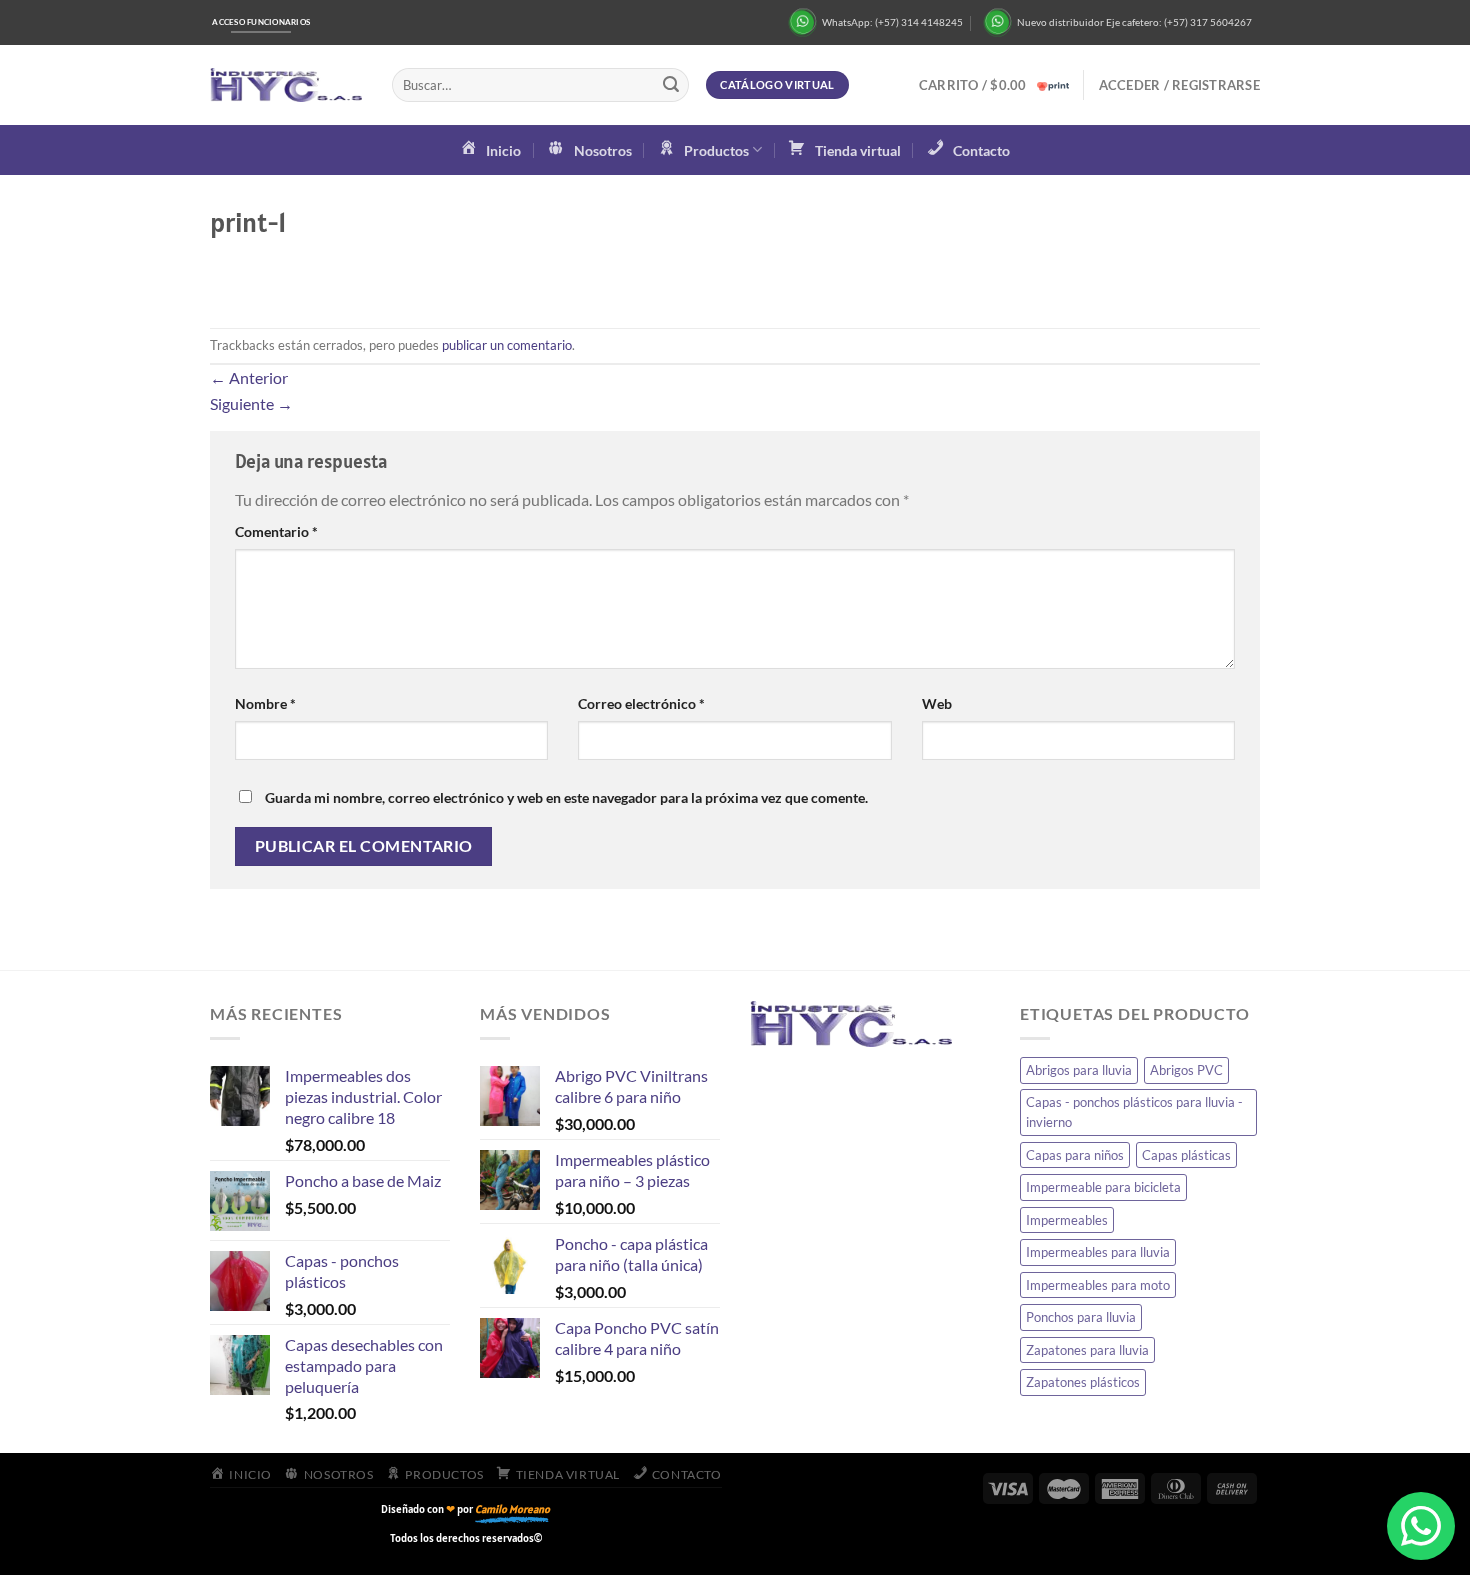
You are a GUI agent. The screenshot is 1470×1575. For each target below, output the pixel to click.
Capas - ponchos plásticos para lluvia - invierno (1134, 1112)
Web (937, 703)
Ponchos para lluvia (1081, 1317)
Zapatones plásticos (1083, 1382)
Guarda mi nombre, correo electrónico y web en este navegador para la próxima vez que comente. (566, 797)
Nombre (265, 703)
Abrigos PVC (1186, 1070)
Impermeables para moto (1098, 1285)
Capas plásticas (1186, 1155)
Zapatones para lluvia (1087, 1350)
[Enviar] (671, 85)
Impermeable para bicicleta (1103, 1187)
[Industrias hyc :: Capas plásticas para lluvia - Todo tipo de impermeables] (286, 85)
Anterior (249, 377)
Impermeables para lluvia (1098, 1252)
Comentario (276, 531)
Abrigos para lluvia (1079, 1070)
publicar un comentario (507, 345)
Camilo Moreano (512, 1509)
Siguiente (251, 403)
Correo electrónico (641, 703)
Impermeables (1067, 1220)
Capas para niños (1075, 1155)
